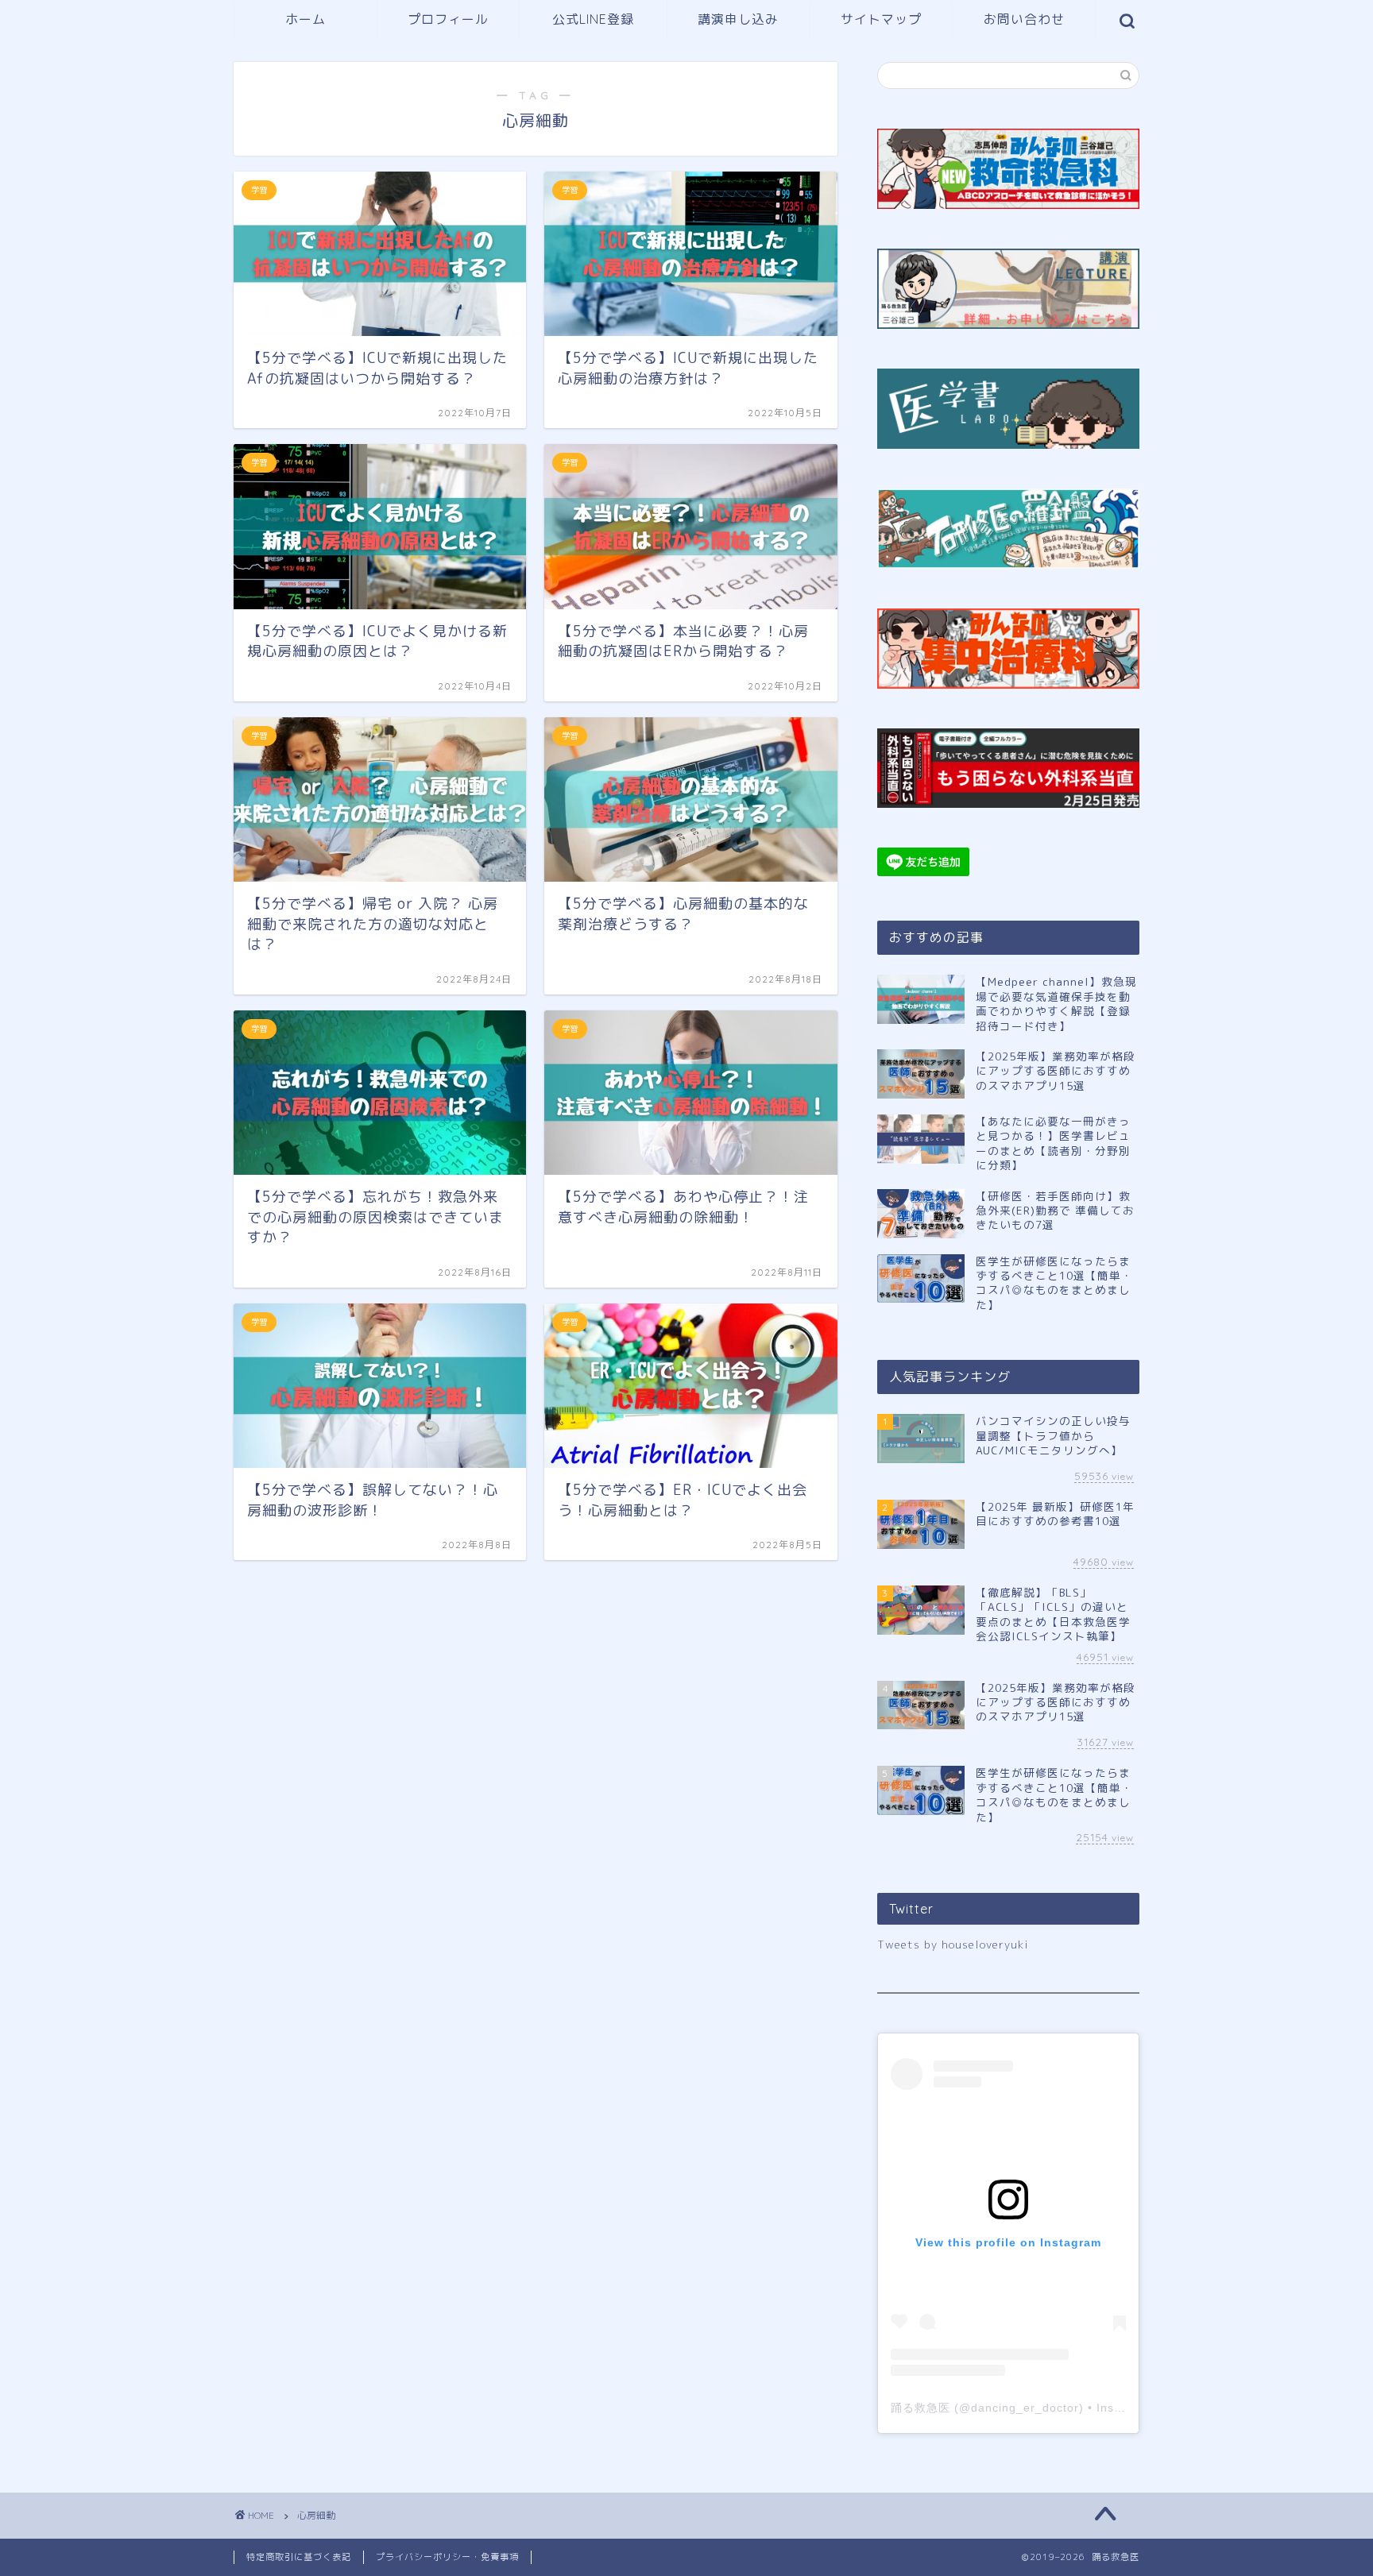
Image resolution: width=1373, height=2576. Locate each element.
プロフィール (448, 19)
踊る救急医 (920, 2408)
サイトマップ (881, 19)
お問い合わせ (1024, 19)
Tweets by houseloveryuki (953, 1944)
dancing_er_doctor (1025, 2408)
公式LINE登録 (593, 19)
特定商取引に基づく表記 (299, 2557)
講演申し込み (738, 19)
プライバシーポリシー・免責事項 (447, 2557)
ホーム (306, 19)
